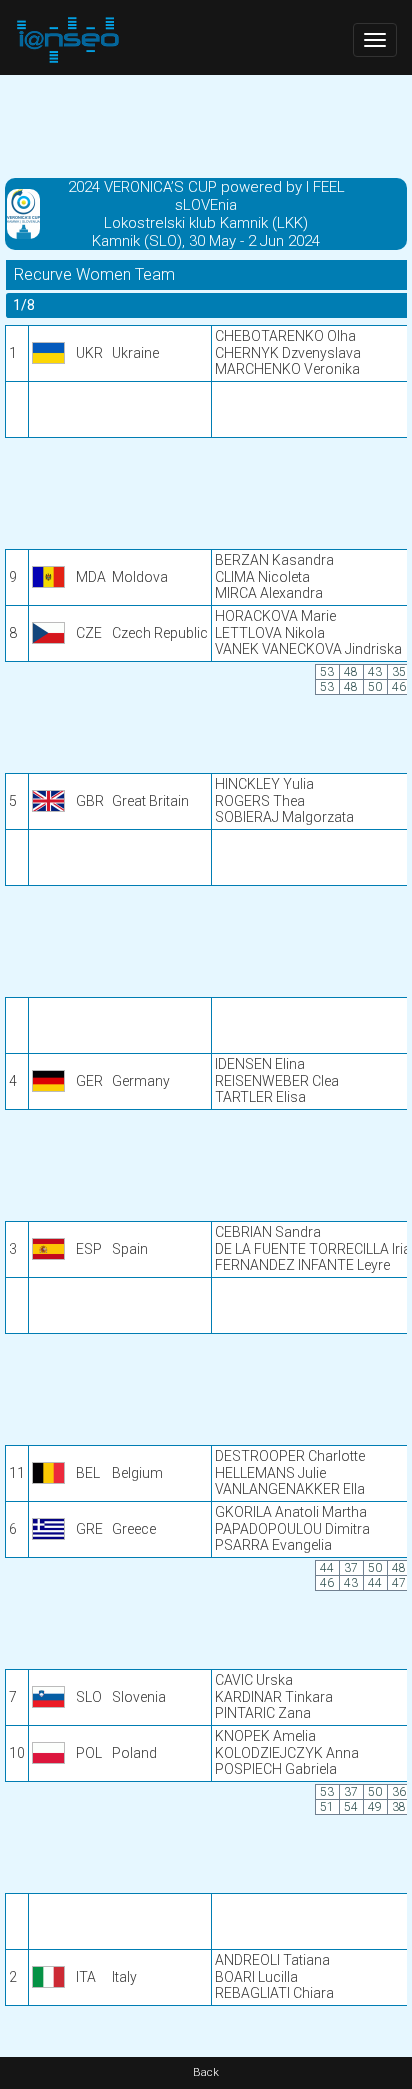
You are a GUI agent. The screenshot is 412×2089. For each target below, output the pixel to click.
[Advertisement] (206, 125)
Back (206, 2072)
